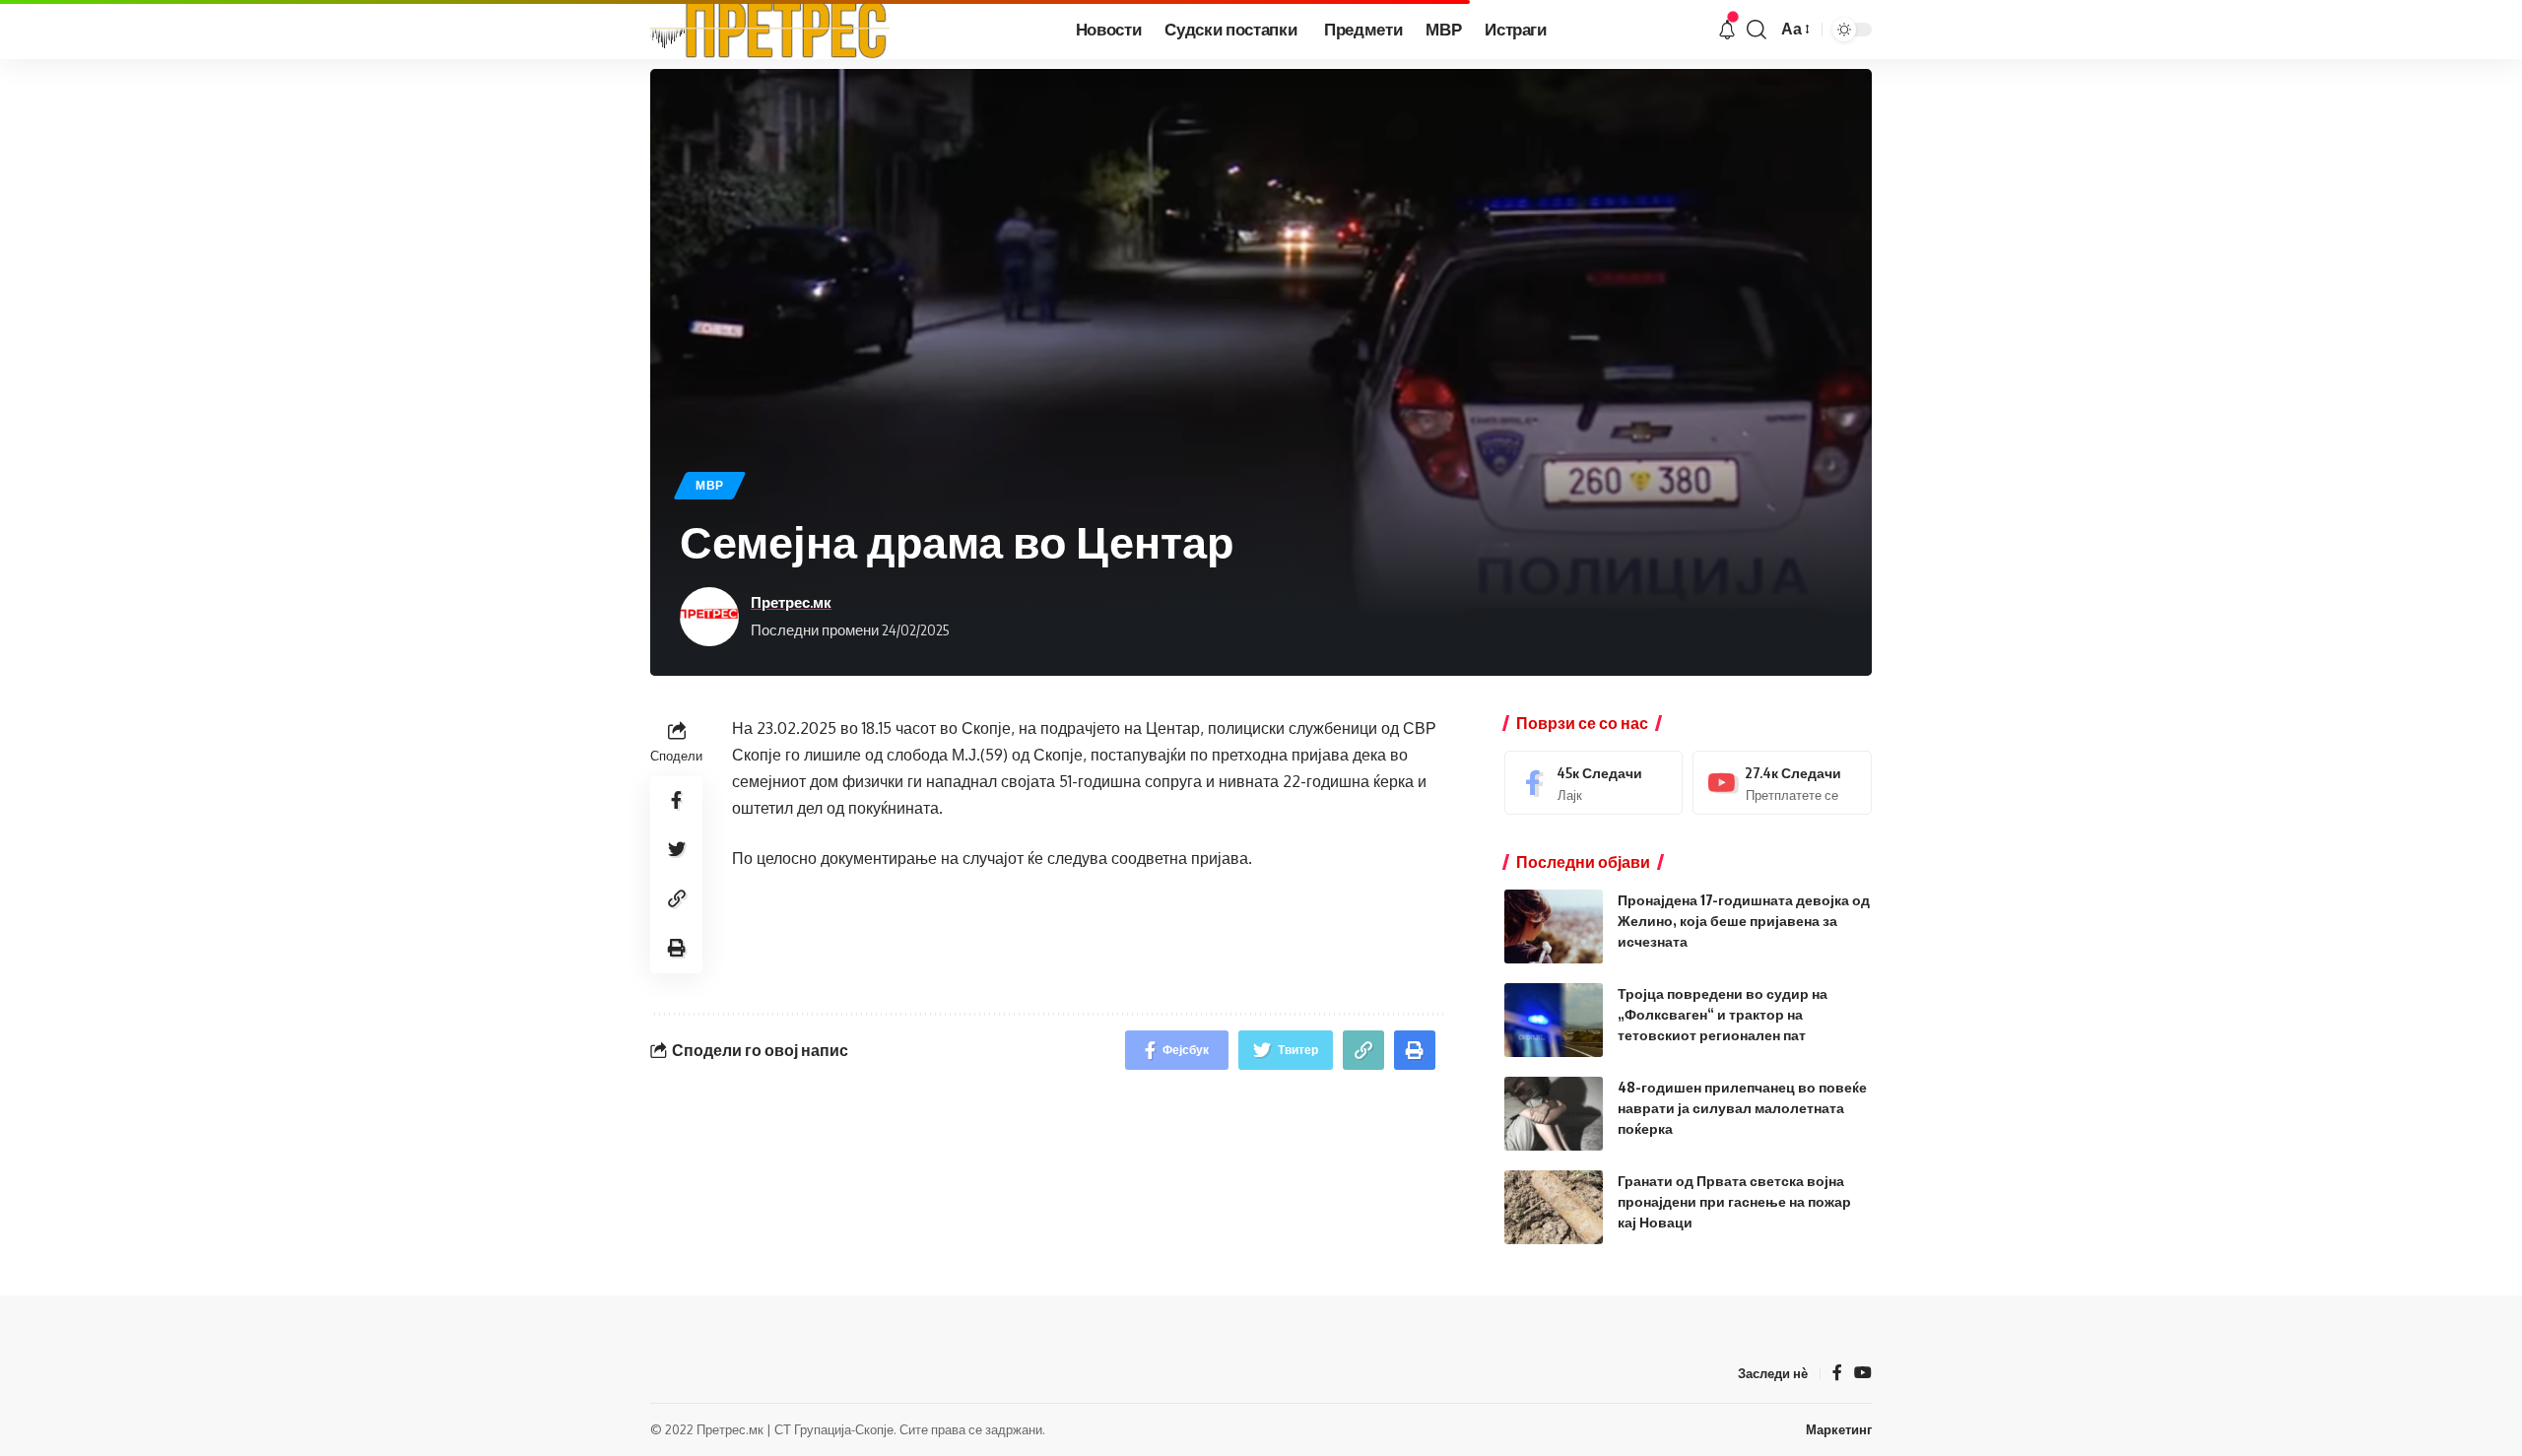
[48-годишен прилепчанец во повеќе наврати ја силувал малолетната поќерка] (1554, 1114)
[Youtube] (1782, 783)
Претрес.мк (791, 602)
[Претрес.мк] (770, 30)
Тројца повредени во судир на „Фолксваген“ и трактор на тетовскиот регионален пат (1723, 1014)
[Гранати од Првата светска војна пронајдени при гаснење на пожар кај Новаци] (1554, 1207)
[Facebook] (1594, 783)
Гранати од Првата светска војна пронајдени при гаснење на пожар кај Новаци (1734, 1201)
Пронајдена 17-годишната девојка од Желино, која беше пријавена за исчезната (1744, 921)
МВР (710, 485)
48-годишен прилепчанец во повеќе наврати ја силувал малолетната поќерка (1742, 1108)
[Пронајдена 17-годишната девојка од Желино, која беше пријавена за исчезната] (1554, 927)
